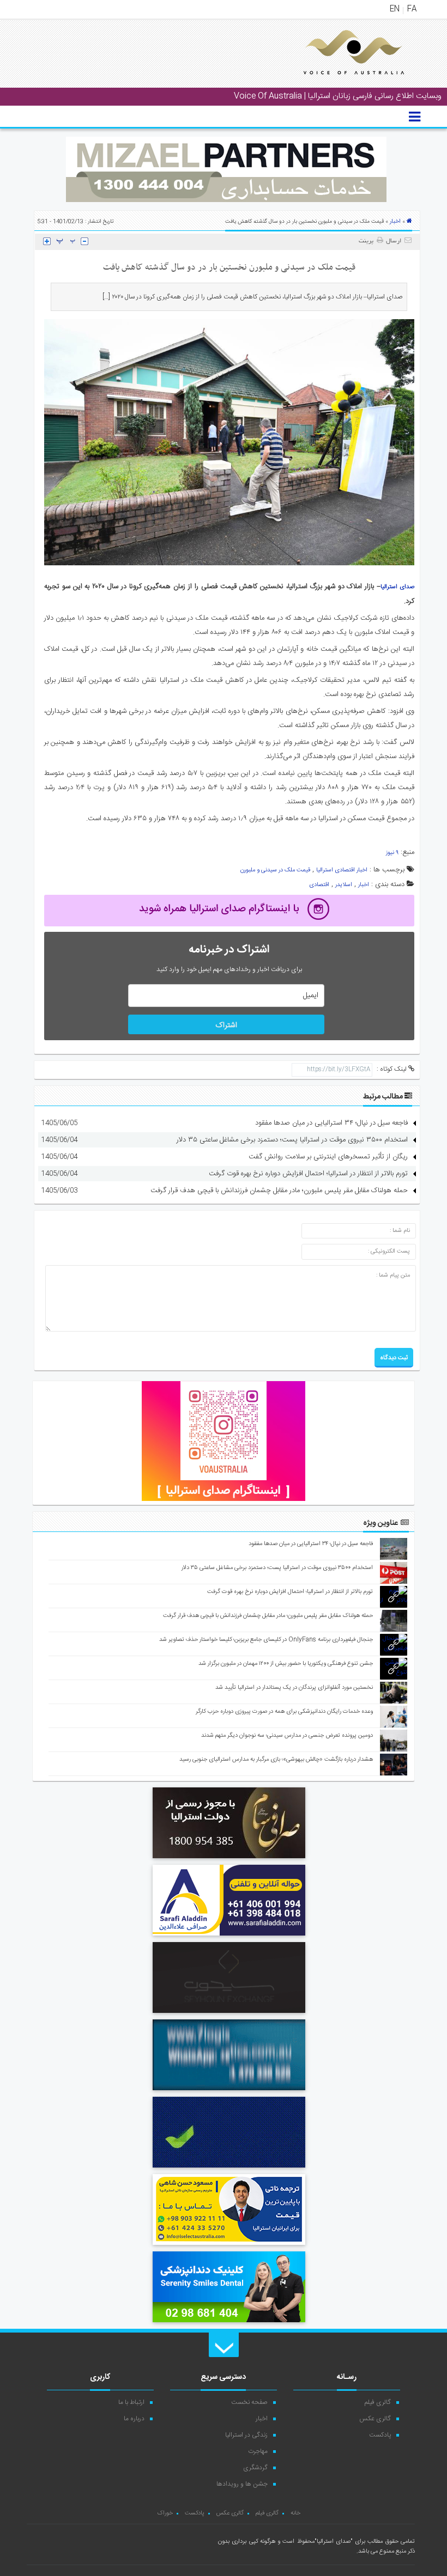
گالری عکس (375, 2419)
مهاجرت (258, 2451)
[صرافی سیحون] (229, 2015)
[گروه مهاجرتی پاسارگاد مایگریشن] (229, 2169)
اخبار (395, 222)
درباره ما (134, 2419)
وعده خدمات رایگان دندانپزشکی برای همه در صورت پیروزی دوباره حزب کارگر (284, 1712)
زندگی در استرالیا (246, 2435)
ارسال (394, 241)
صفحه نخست (249, 2402)
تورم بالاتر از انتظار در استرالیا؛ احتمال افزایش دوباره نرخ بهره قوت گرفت (308, 1174)
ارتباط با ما (131, 2402)
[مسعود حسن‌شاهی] (229, 2247)
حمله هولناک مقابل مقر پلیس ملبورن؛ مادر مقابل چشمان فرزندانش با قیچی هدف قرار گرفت (279, 1191)
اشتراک (226, 1025)
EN (395, 9)
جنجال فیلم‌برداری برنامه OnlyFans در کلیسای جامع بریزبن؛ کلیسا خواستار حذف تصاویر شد (266, 1640)
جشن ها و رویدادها (242, 2484)
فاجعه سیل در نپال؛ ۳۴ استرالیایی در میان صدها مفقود (331, 1123)
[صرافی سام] (229, 1860)
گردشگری (255, 2468)
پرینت (368, 241)
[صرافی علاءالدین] (229, 1937)
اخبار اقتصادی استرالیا (342, 870)
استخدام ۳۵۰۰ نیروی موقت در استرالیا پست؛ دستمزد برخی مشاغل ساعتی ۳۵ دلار (292, 1140)
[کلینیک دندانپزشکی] (229, 2324)
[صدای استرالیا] (339, 83)
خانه (295, 2513)
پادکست (380, 2435)
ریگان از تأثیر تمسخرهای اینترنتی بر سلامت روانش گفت (328, 1157)
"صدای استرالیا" (334, 2542)
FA (412, 9)
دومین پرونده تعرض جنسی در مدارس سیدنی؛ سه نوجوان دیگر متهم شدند (287, 1736)
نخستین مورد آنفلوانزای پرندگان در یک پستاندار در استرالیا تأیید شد (294, 1688)
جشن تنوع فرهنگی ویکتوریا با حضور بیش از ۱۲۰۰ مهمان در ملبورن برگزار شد (286, 1664)
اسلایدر (344, 885)
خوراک (165, 2513)
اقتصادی (319, 885)
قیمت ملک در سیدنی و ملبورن (275, 870)
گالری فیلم (378, 2402)
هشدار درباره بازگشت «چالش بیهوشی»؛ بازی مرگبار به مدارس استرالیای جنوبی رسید (276, 1760)
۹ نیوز (392, 853)
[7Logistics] (229, 2092)
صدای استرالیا (397, 587)
